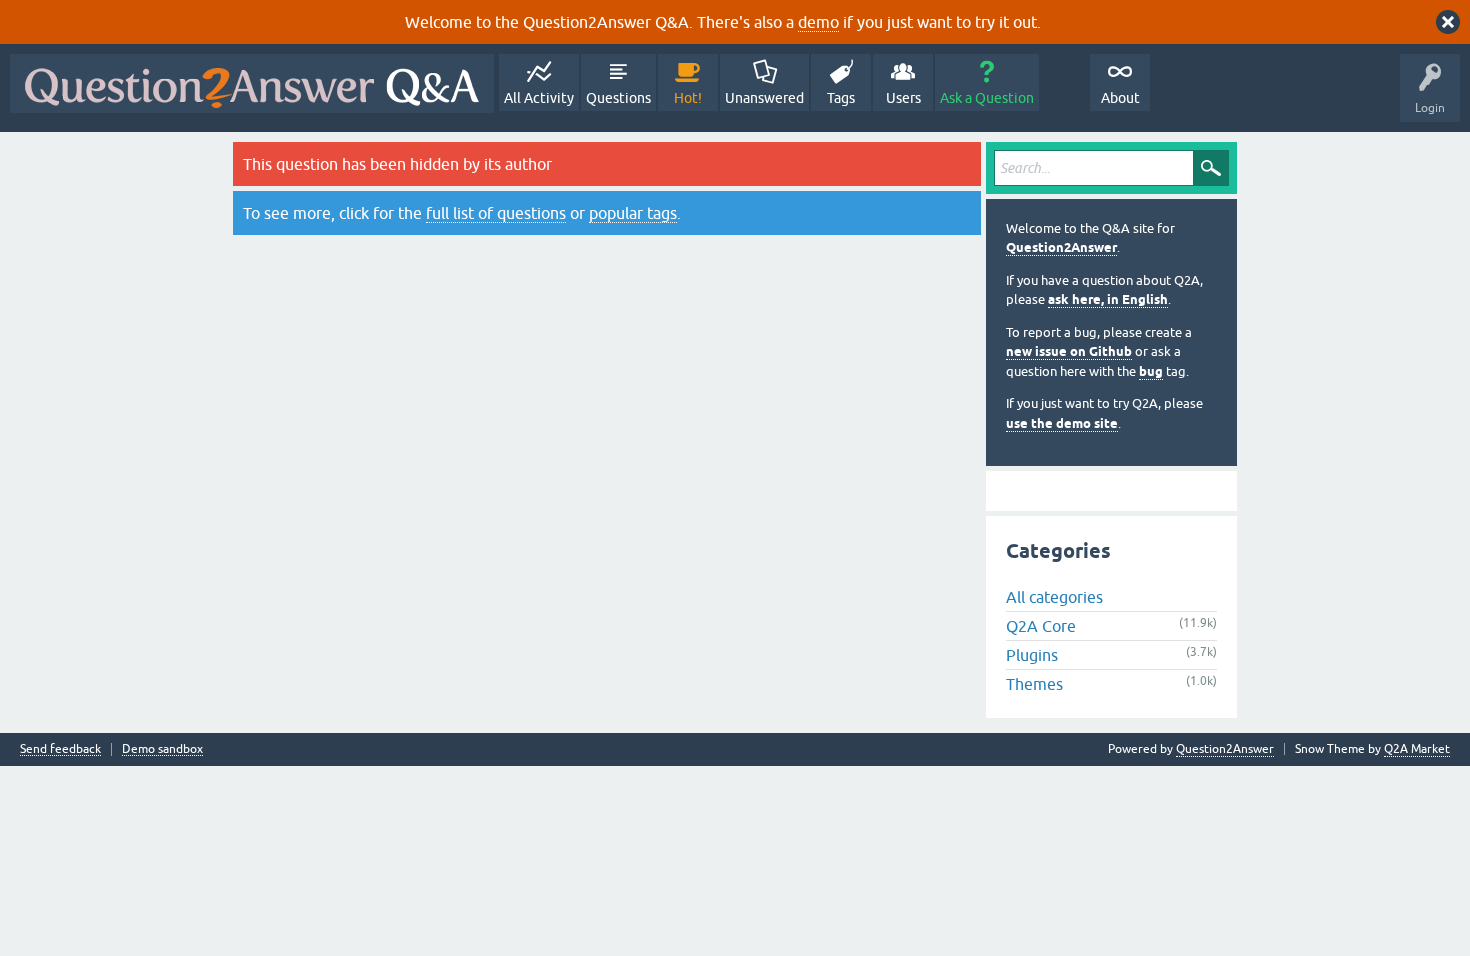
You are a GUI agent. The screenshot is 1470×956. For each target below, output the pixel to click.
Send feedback (60, 749)
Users (903, 98)
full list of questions (496, 213)
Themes (1034, 684)
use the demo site (1062, 423)
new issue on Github (1069, 351)
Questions (618, 98)
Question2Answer (1061, 247)
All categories (1054, 597)
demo (818, 22)
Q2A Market (1417, 749)
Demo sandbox (162, 749)
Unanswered (764, 98)
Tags (841, 98)
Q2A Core (1041, 626)
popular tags (633, 213)
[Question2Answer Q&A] (252, 83)
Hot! (688, 98)
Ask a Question (987, 98)
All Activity (539, 98)
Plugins (1032, 655)
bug (1151, 371)
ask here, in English (1108, 299)
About (1120, 98)
